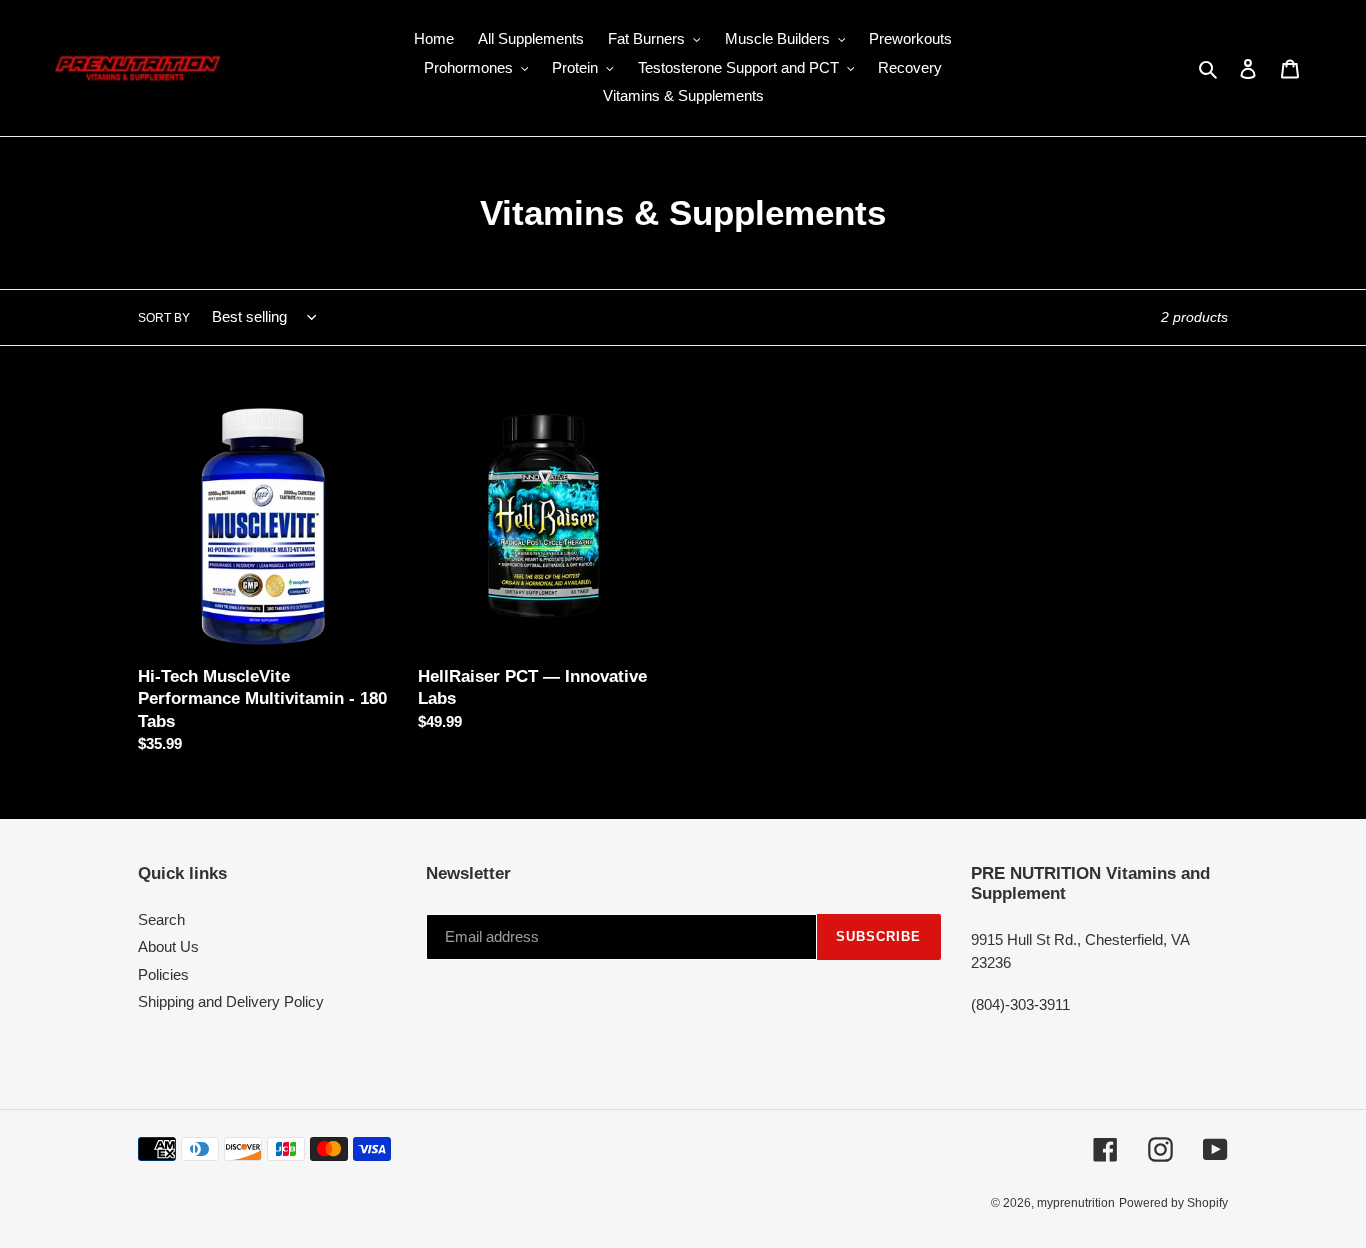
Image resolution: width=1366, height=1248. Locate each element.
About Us (168, 946)
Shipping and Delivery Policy (231, 1001)
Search (161, 919)
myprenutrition (1076, 1203)
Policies (163, 974)
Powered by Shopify (1173, 1203)
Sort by (164, 318)
